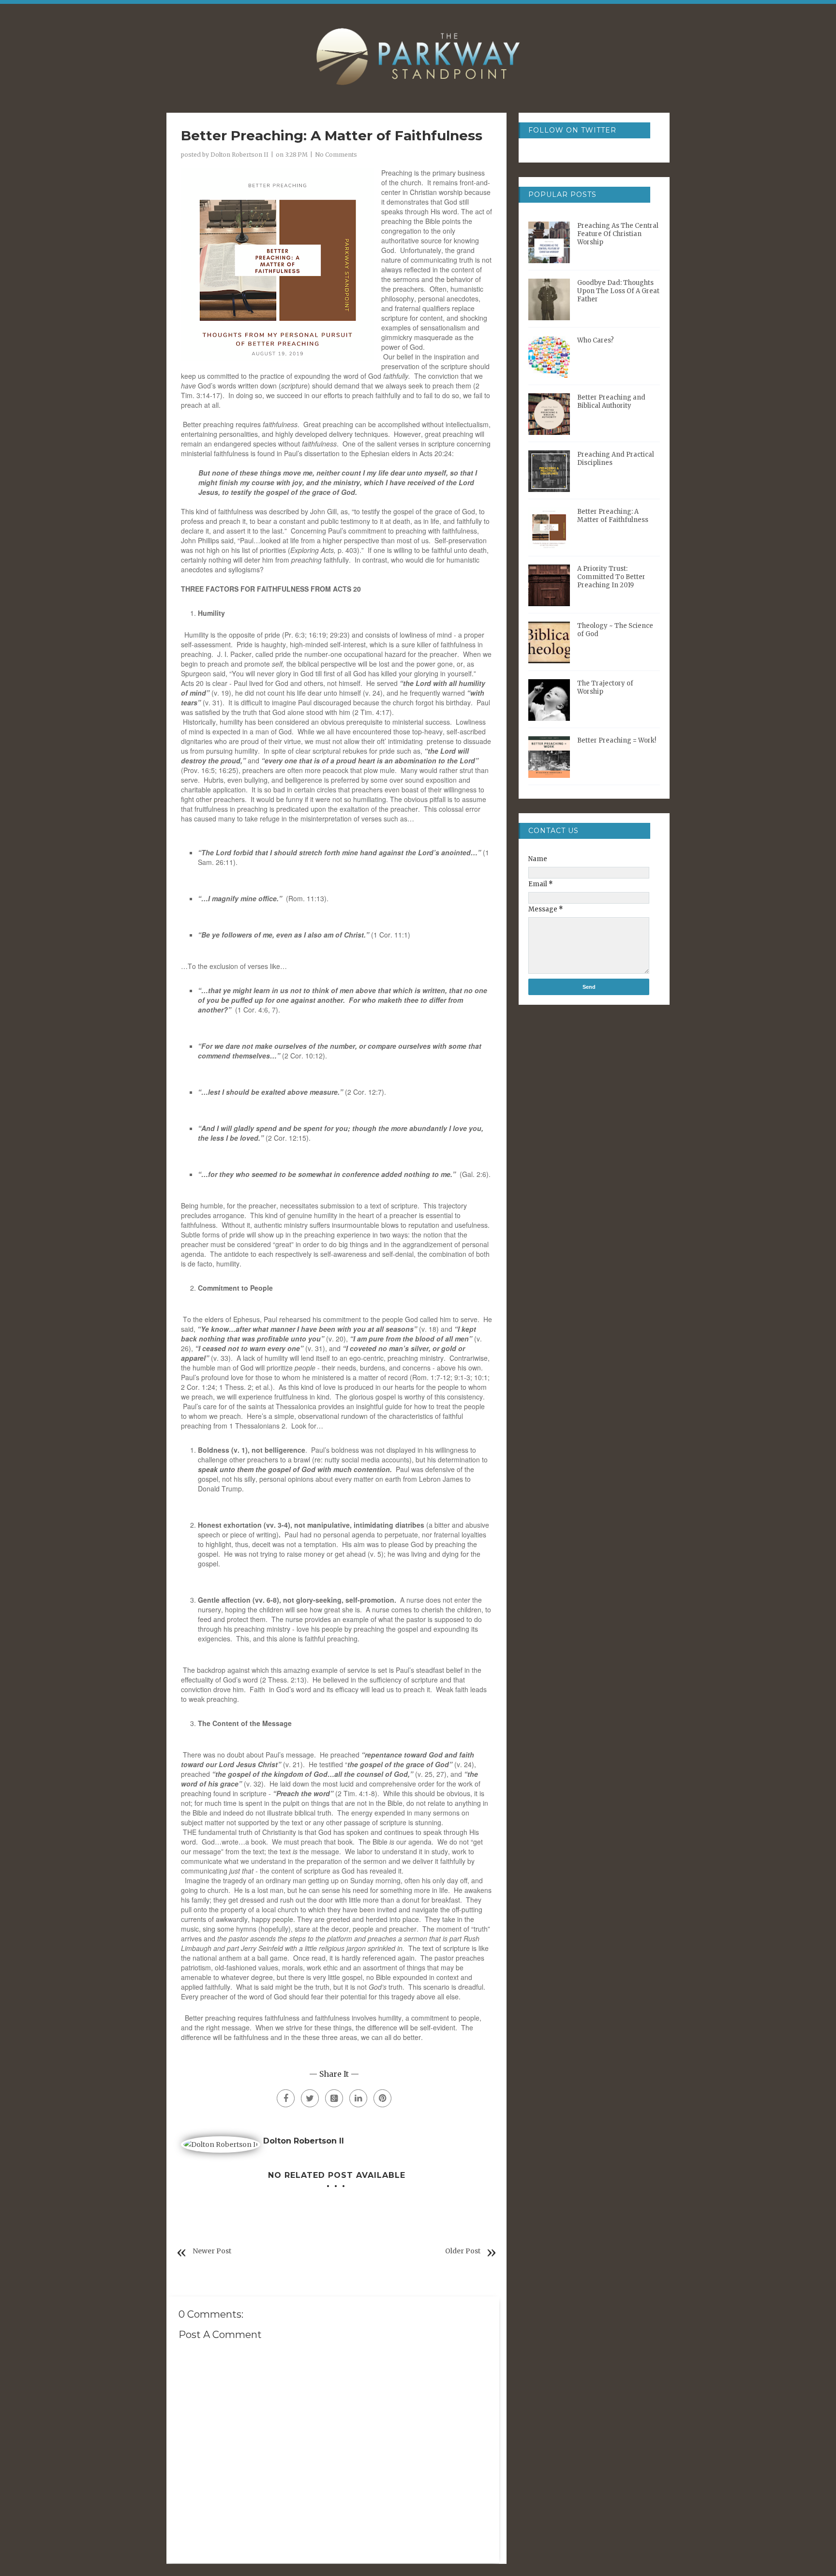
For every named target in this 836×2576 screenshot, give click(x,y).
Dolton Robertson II (239, 155)
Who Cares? (596, 340)
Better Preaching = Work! (617, 740)
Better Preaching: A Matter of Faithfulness (613, 516)
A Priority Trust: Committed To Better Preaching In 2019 (611, 577)
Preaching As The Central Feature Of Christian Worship (618, 234)
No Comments (336, 155)
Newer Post (212, 2251)
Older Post (463, 2251)
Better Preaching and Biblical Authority (611, 402)
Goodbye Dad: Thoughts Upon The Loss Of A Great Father (618, 291)
